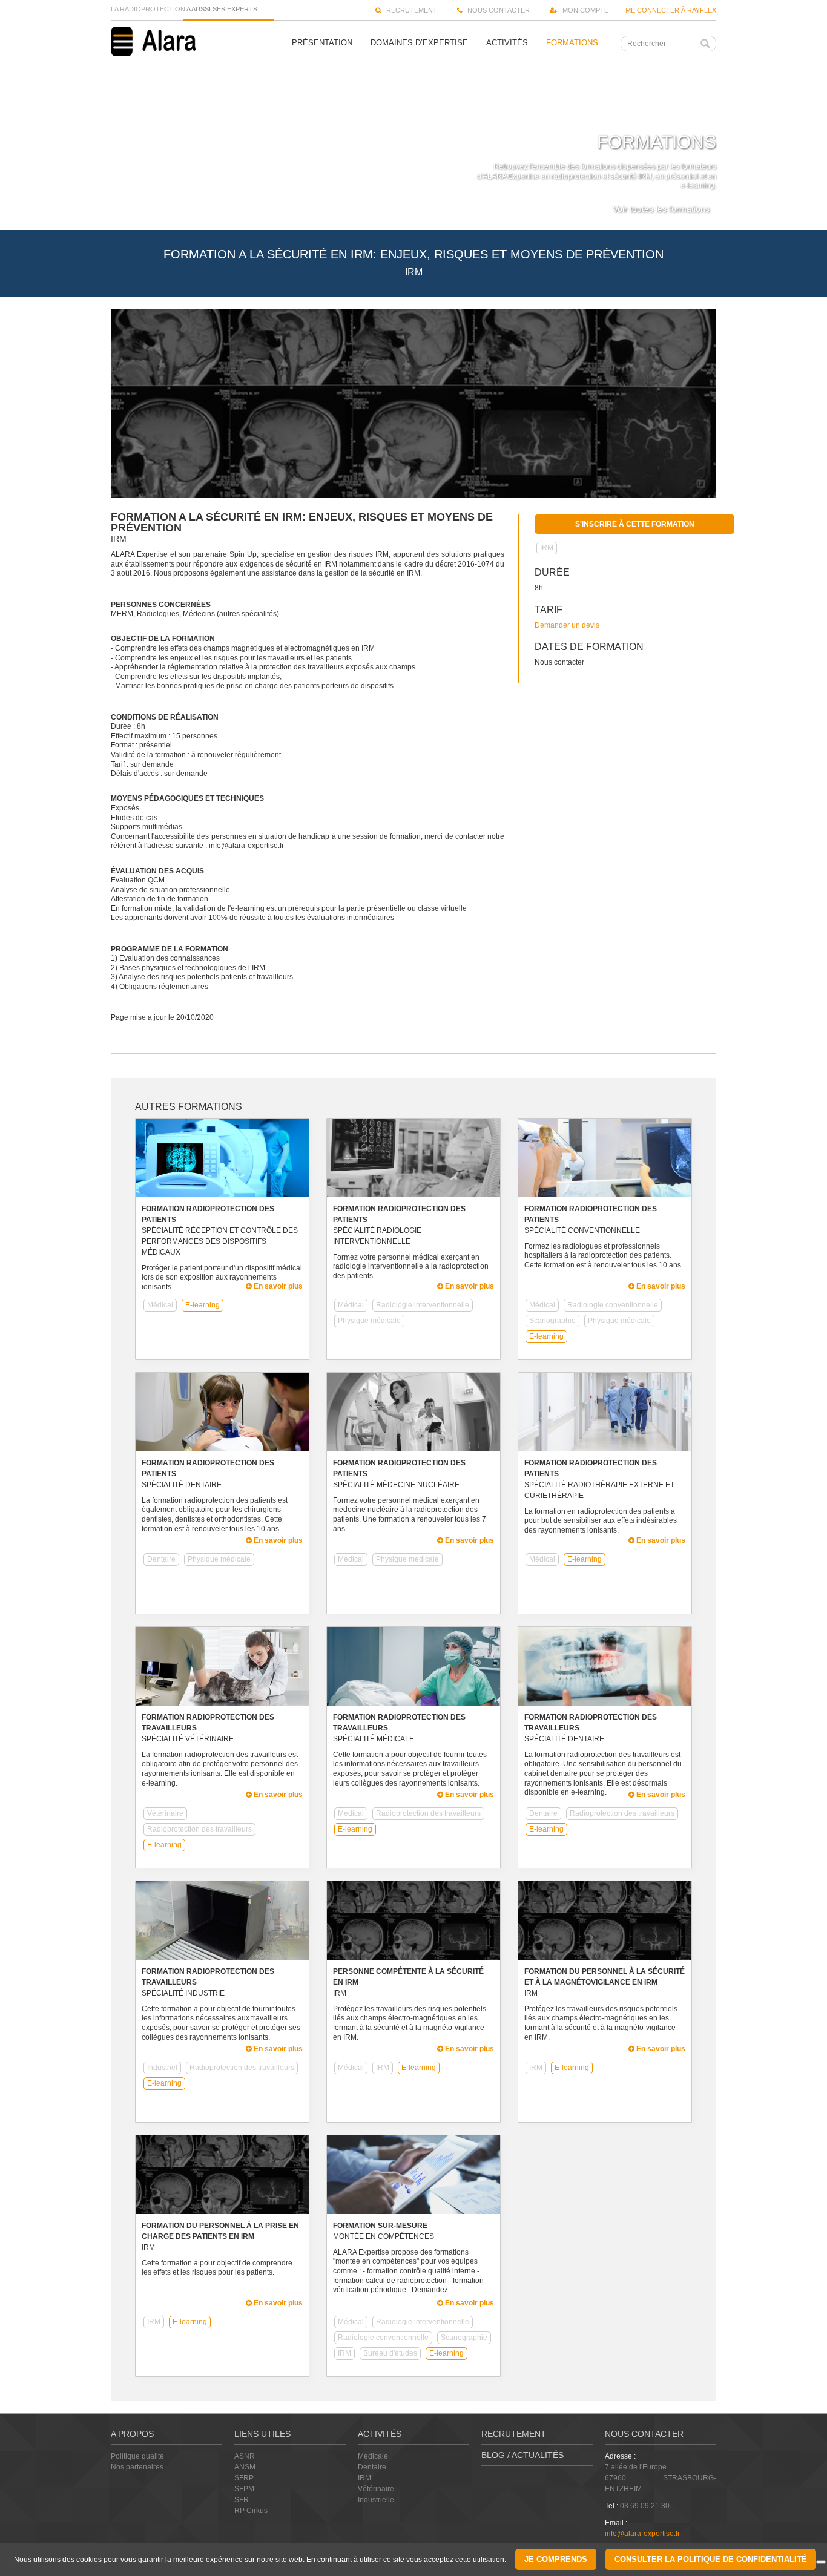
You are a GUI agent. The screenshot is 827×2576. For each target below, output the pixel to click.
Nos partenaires (137, 2467)
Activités (507, 43)
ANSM (245, 2467)
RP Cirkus (251, 2511)
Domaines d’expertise (419, 43)
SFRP (244, 2478)
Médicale (373, 2456)
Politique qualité (137, 2456)
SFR (242, 2500)
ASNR (245, 2456)
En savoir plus (277, 1286)
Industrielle (376, 2500)
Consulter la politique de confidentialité (711, 2559)
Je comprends (556, 2559)
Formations (572, 43)
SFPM (244, 2489)
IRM (364, 2478)
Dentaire (372, 2467)
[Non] (821, 2562)
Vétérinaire (376, 2489)
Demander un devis (567, 625)
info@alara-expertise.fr (642, 2534)
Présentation (322, 43)
